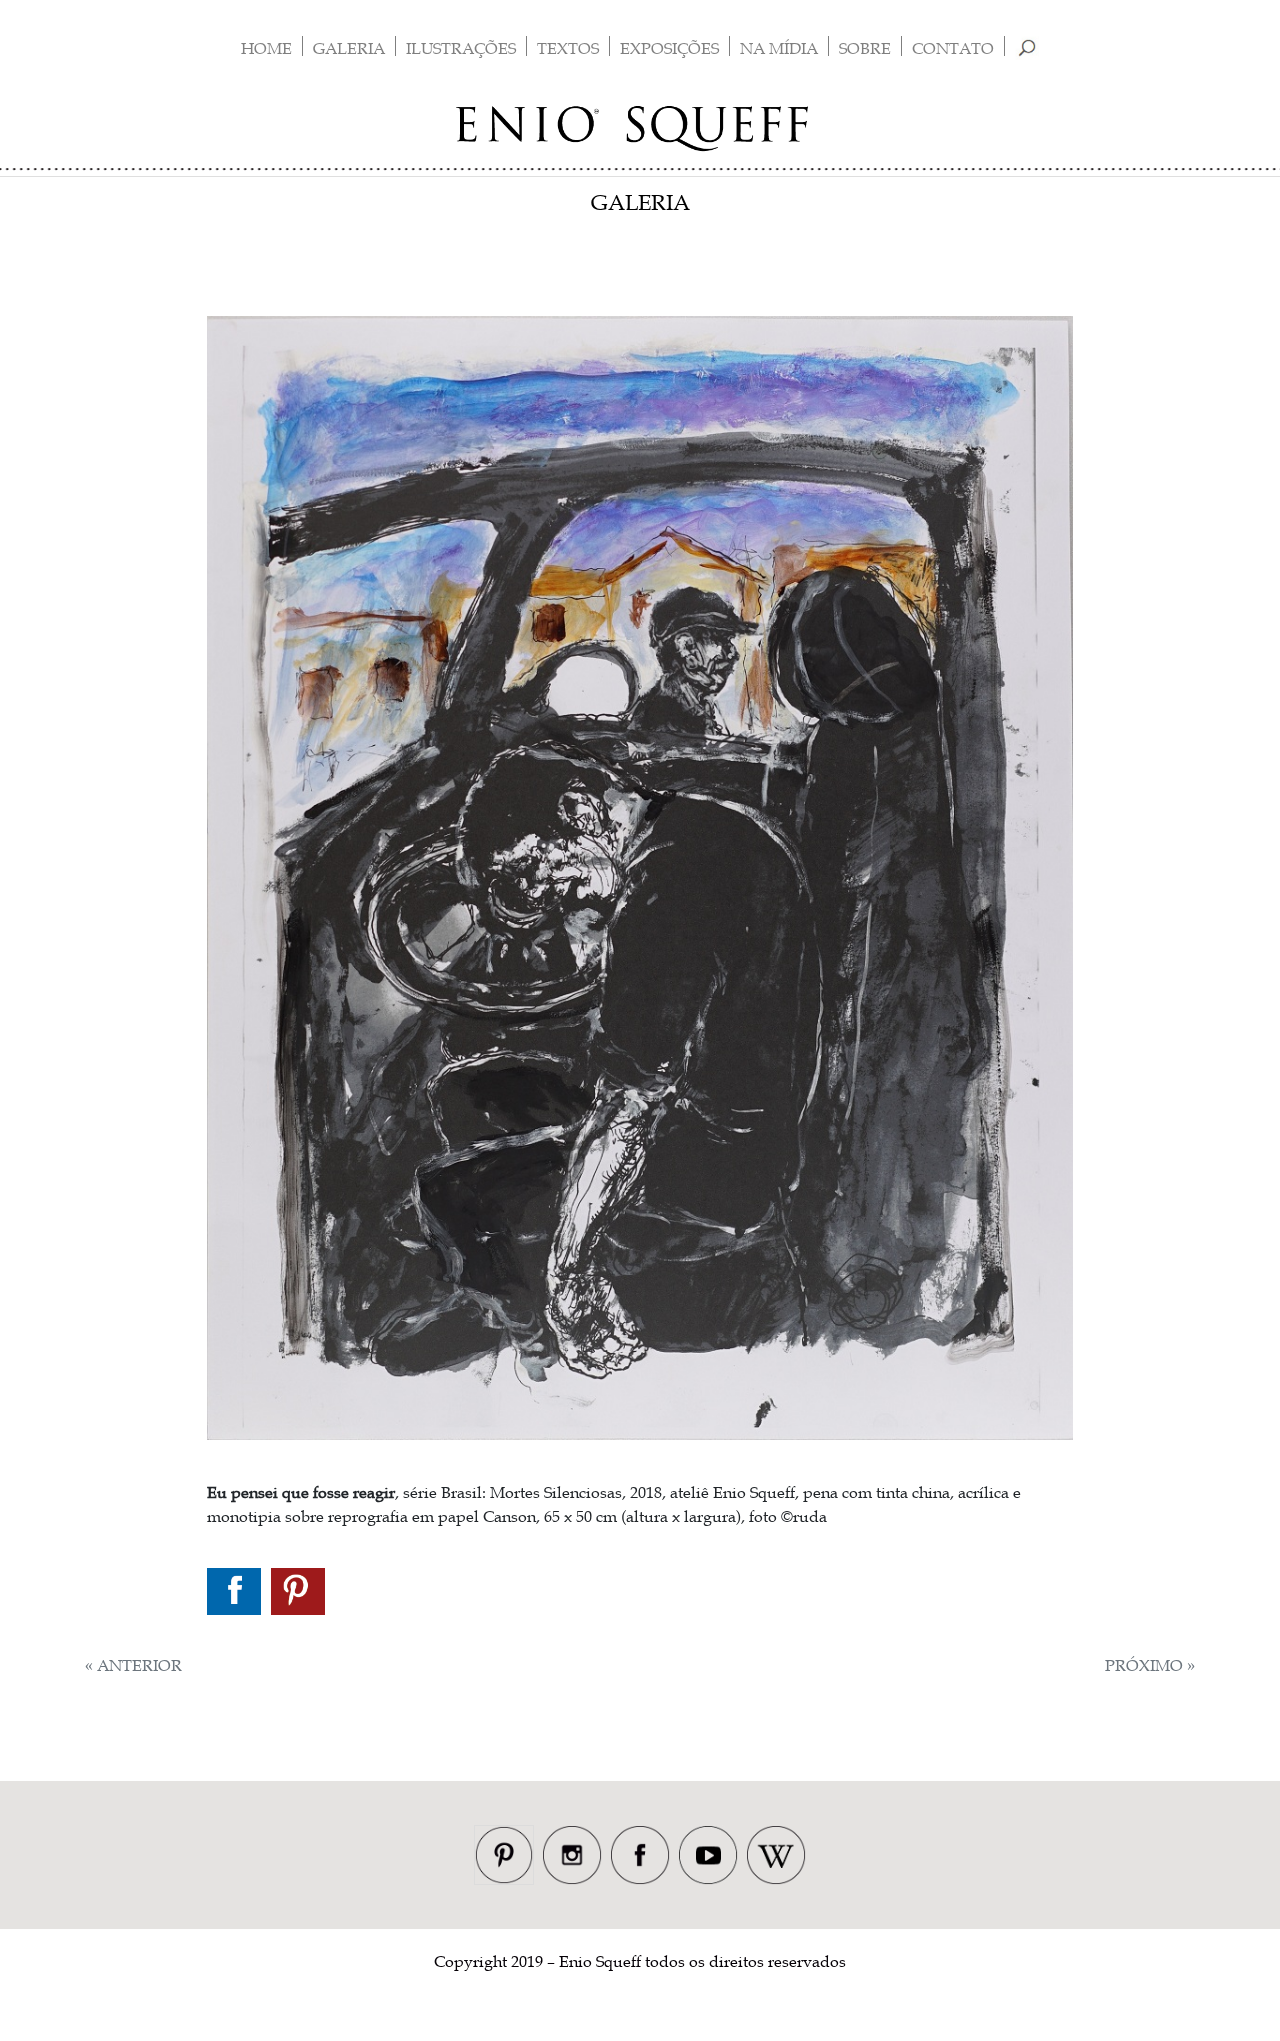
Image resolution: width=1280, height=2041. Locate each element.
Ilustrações (461, 48)
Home (266, 48)
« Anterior (133, 1665)
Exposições (669, 48)
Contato (953, 48)
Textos (568, 48)
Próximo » (1150, 1665)
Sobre (865, 48)
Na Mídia (779, 48)
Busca (1027, 48)
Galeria (349, 48)
